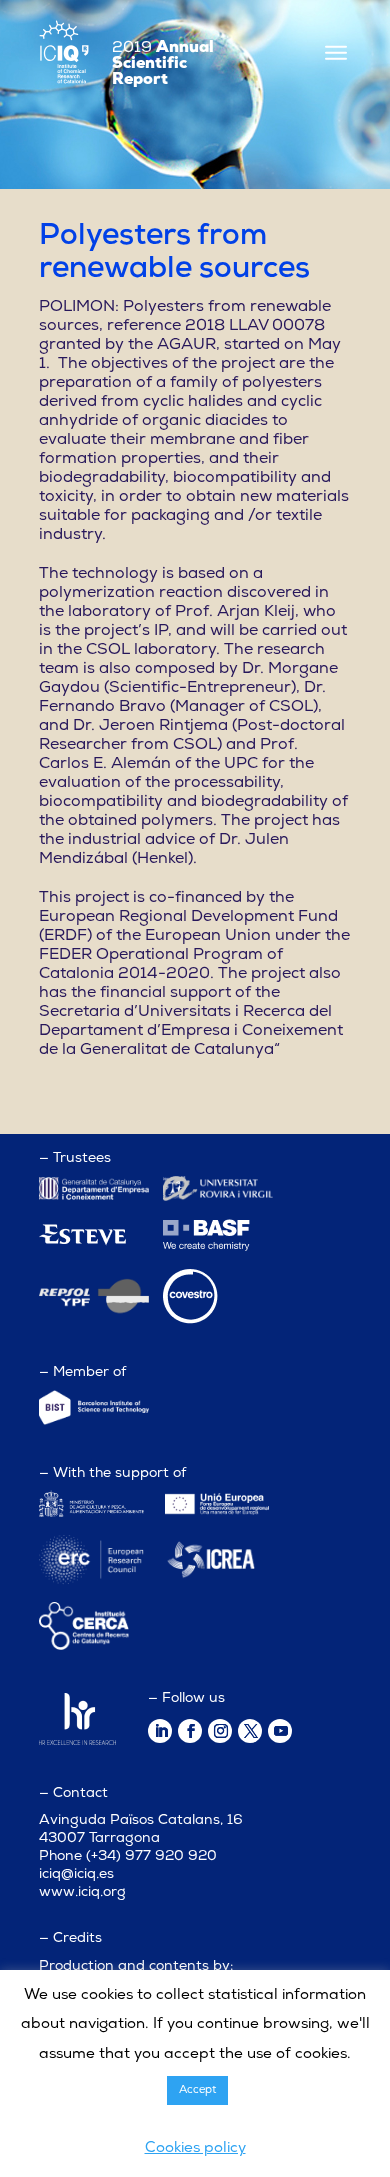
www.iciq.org (82, 1892)
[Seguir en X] (250, 1731)
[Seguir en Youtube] (280, 1731)
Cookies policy (195, 2148)
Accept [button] (197, 2090)
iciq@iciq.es (76, 1874)
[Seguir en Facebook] (190, 1731)
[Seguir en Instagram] (220, 1731)
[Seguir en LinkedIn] (160, 1731)
